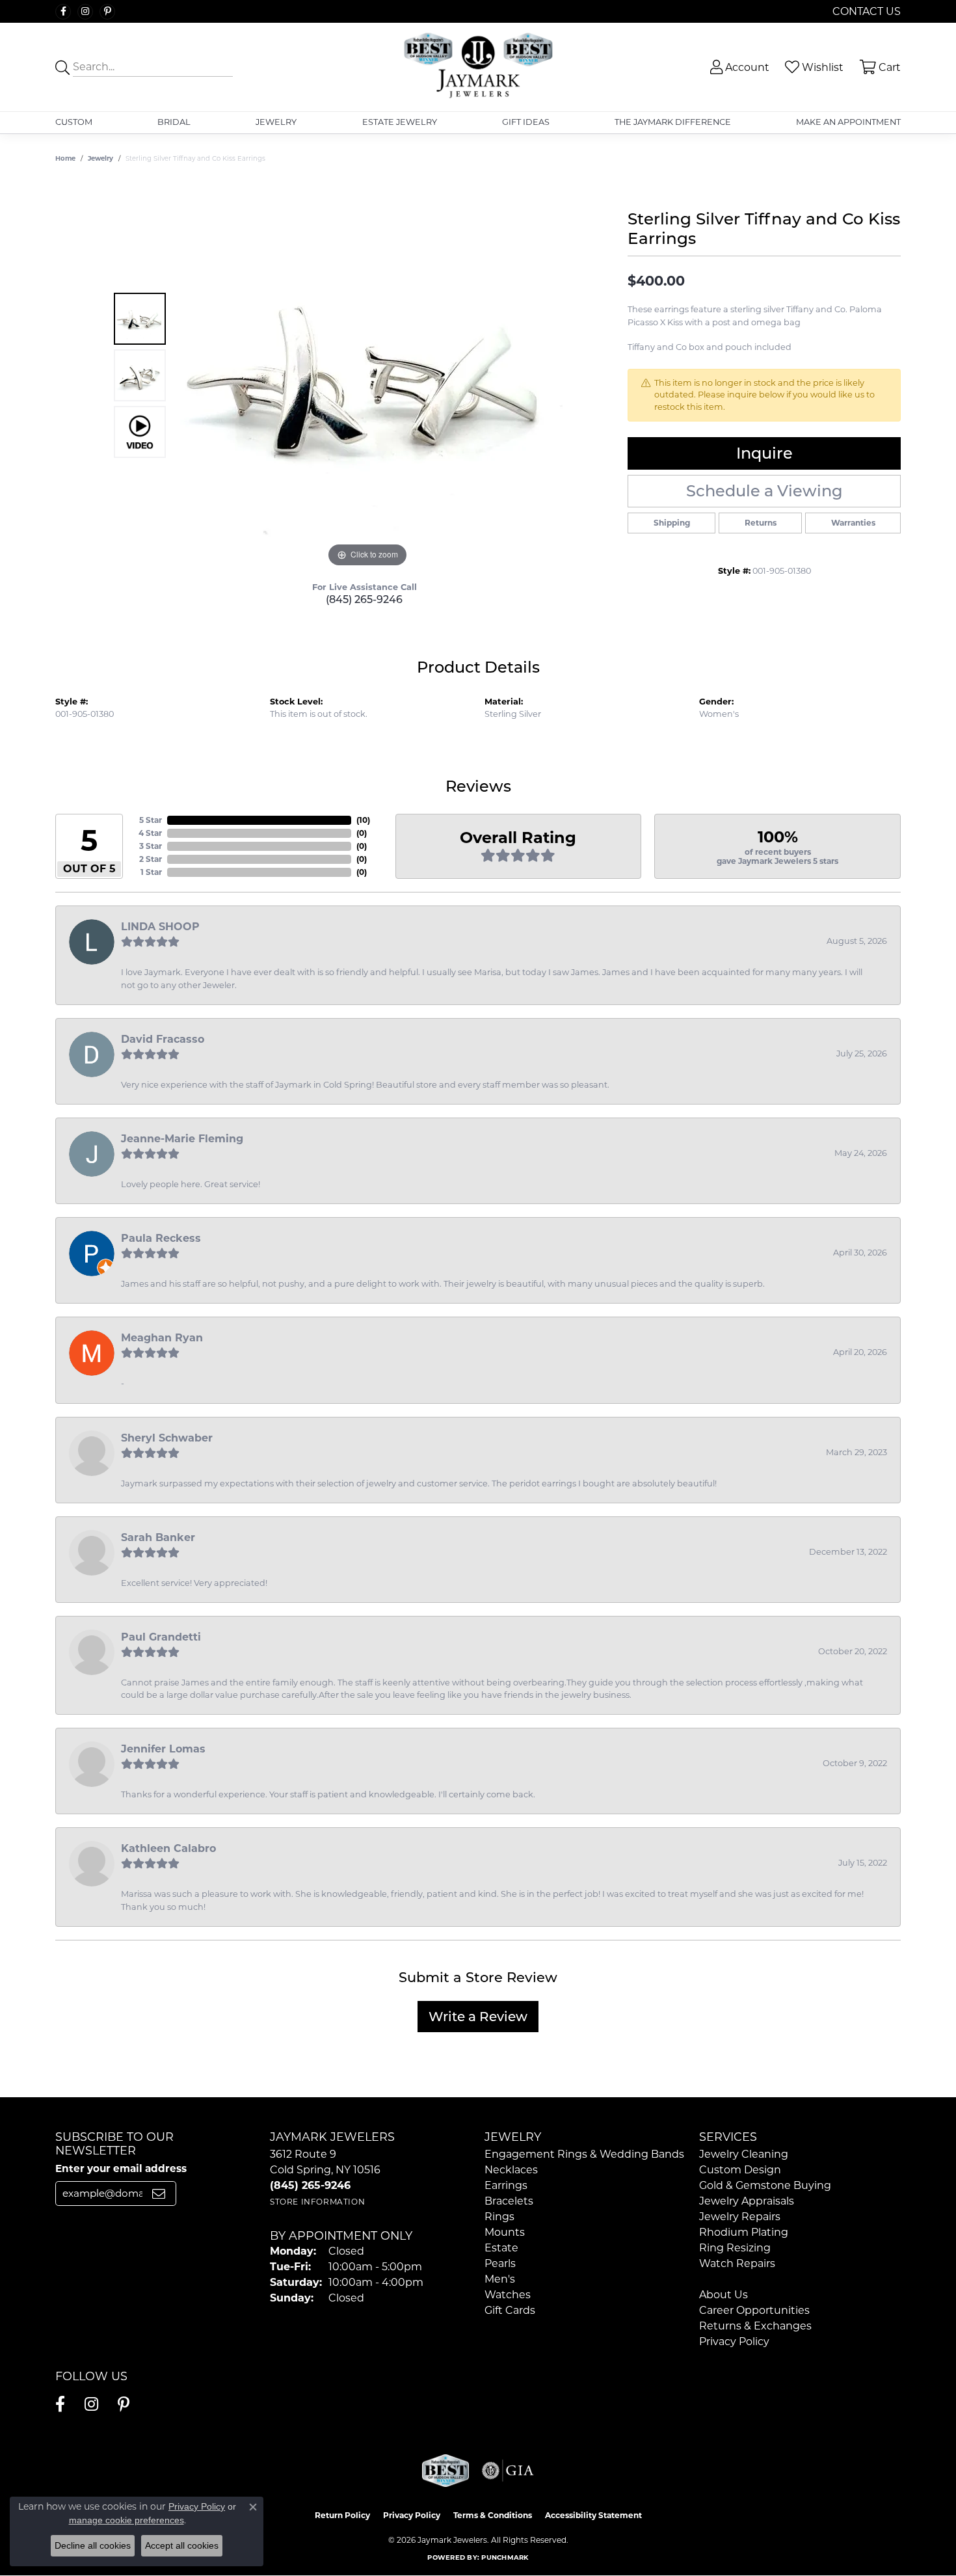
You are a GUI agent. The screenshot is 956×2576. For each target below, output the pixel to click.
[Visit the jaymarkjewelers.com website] (445, 2471)
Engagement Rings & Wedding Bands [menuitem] (584, 2154)
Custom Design (740, 2170)
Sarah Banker (158, 1537)
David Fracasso (163, 1039)
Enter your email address (121, 2168)
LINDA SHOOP (160, 927)
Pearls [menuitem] (500, 2263)
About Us (724, 2295)
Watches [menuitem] (508, 2295)
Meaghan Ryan (162, 1338)
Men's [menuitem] (500, 2279)
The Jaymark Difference (673, 122)
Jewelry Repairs (740, 2217)
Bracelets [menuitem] (509, 2201)
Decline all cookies (93, 2545)
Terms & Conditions (493, 2515)
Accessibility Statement (593, 2515)
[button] (738, 67)
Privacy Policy (734, 2341)
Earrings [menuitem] (506, 2185)
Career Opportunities (754, 2310)
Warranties (853, 523)
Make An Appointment (848, 122)
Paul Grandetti (161, 1637)
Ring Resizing (735, 2248)
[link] (865, 11)
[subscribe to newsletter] (159, 2194)
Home (65, 158)
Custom (74, 122)
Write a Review (478, 2017)
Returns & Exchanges (755, 2326)
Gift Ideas (526, 122)
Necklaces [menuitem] (511, 2170)
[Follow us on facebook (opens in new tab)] (63, 12)
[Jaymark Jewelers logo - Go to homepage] (478, 67)
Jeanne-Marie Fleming (182, 1139)
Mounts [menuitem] (505, 2232)
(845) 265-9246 (364, 599)
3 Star (151, 846)
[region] (367, 375)
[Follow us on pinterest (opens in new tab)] (107, 12)
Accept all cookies (182, 2545)
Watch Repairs (737, 2263)
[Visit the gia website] (508, 2471)
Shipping (672, 523)
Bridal (174, 122)
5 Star (151, 820)
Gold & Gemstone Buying (765, 2185)
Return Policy (342, 2515)
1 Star (151, 872)
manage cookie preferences (126, 2520)
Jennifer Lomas (163, 1749)
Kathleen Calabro (168, 1848)
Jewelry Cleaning (744, 2154)
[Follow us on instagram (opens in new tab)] (85, 12)
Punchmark (505, 2557)
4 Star (150, 833)
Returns (761, 523)
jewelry (100, 158)
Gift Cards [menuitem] (510, 2310)
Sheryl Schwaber (167, 1438)
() (363, 820)
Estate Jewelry (400, 122)
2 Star (151, 859)
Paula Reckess (161, 1238)
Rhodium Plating (744, 2232)
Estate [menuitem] (501, 2248)
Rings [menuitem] (499, 2217)
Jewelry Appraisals (747, 2201)
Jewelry (276, 122)
